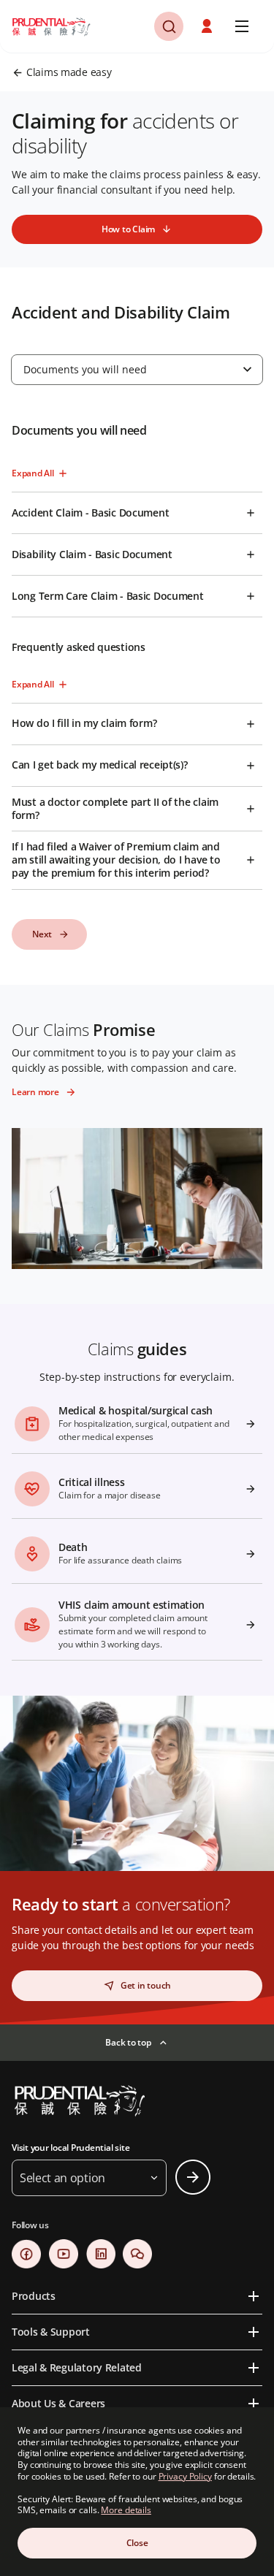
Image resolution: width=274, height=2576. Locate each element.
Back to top (128, 2042)
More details (126, 2510)
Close (137, 2543)
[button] (208, 26)
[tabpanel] (137, 686)
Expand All (33, 473)
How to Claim (128, 229)
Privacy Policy (185, 2476)
